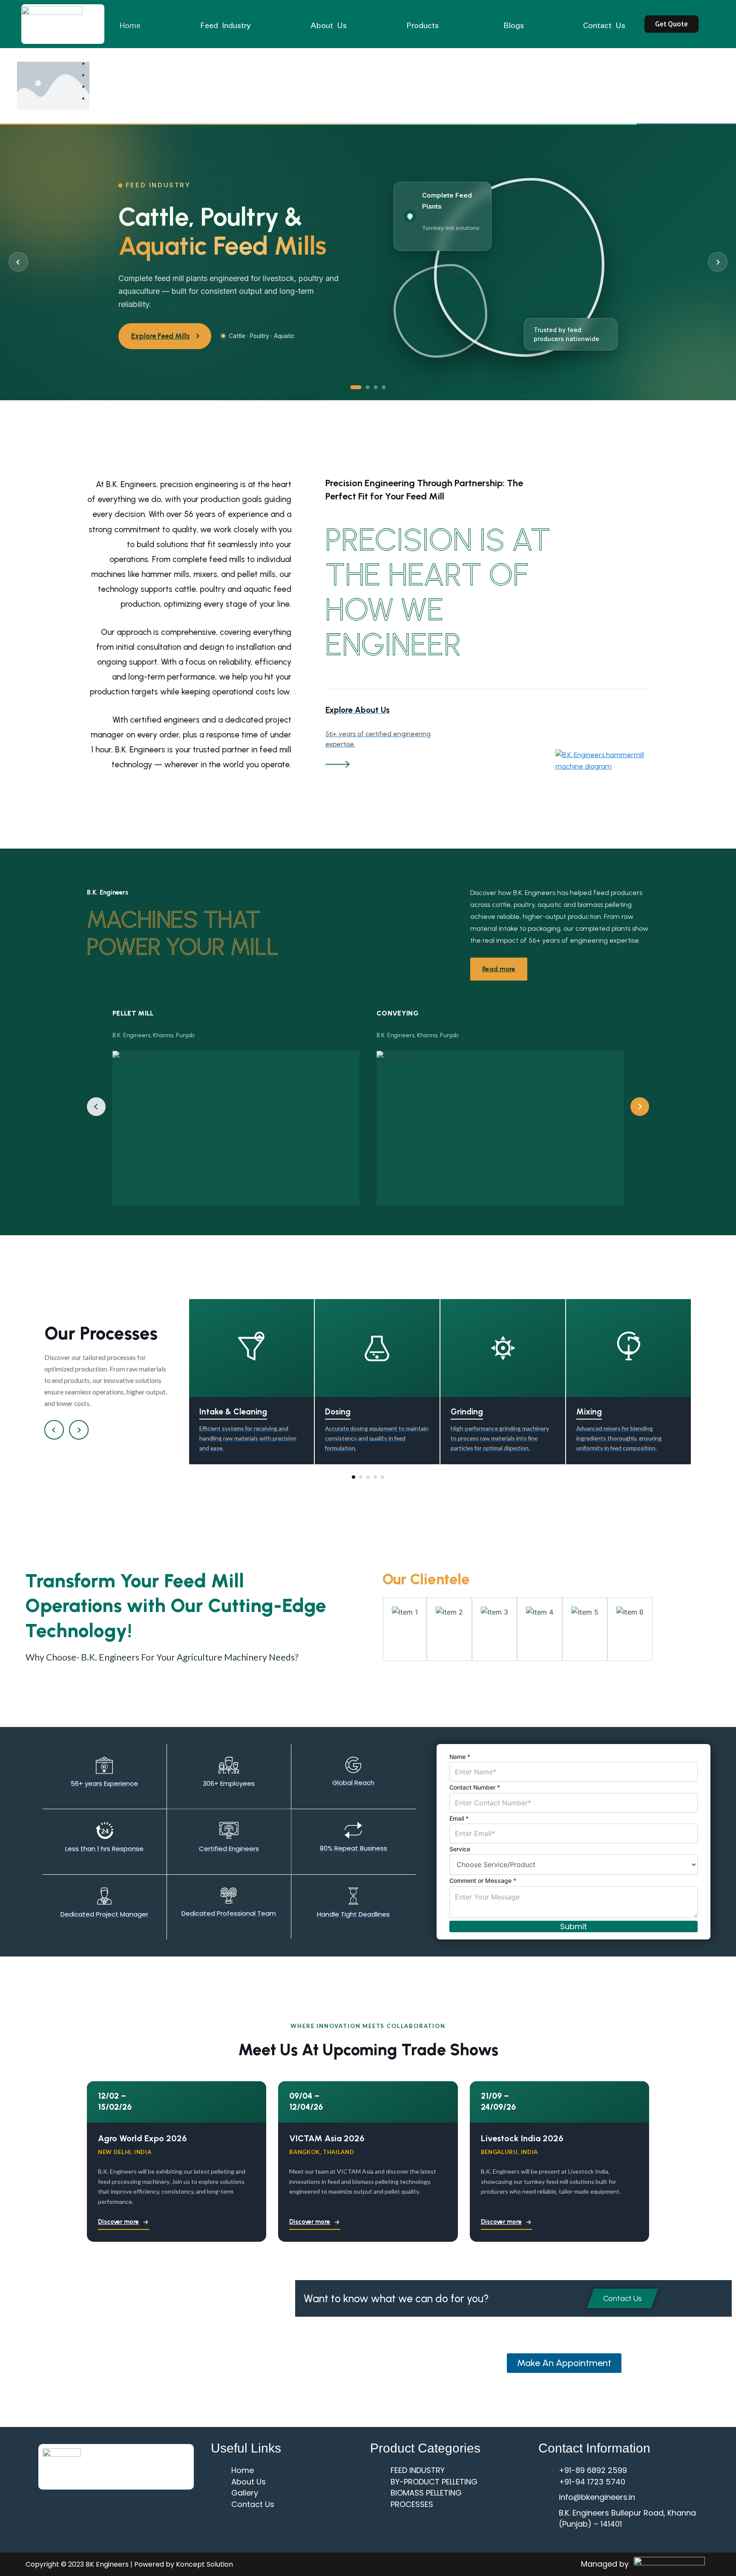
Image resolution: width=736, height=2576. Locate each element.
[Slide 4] (384, 387)
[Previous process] (54, 1430)
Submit (574, 1926)
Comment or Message (483, 1880)
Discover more (118, 2222)
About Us (329, 25)
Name (460, 1757)
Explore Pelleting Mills (167, 336)
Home (130, 25)
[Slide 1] (352, 387)
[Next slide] (718, 262)
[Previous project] (96, 1107)
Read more (499, 969)
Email (459, 1818)
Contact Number (475, 1787)
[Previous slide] (18, 262)
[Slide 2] (364, 387)
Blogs (514, 25)
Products (423, 25)
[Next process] (79, 1430)
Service (460, 1849)
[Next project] (640, 1107)
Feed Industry (226, 25)
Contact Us (604, 25)
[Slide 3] (376, 387)
